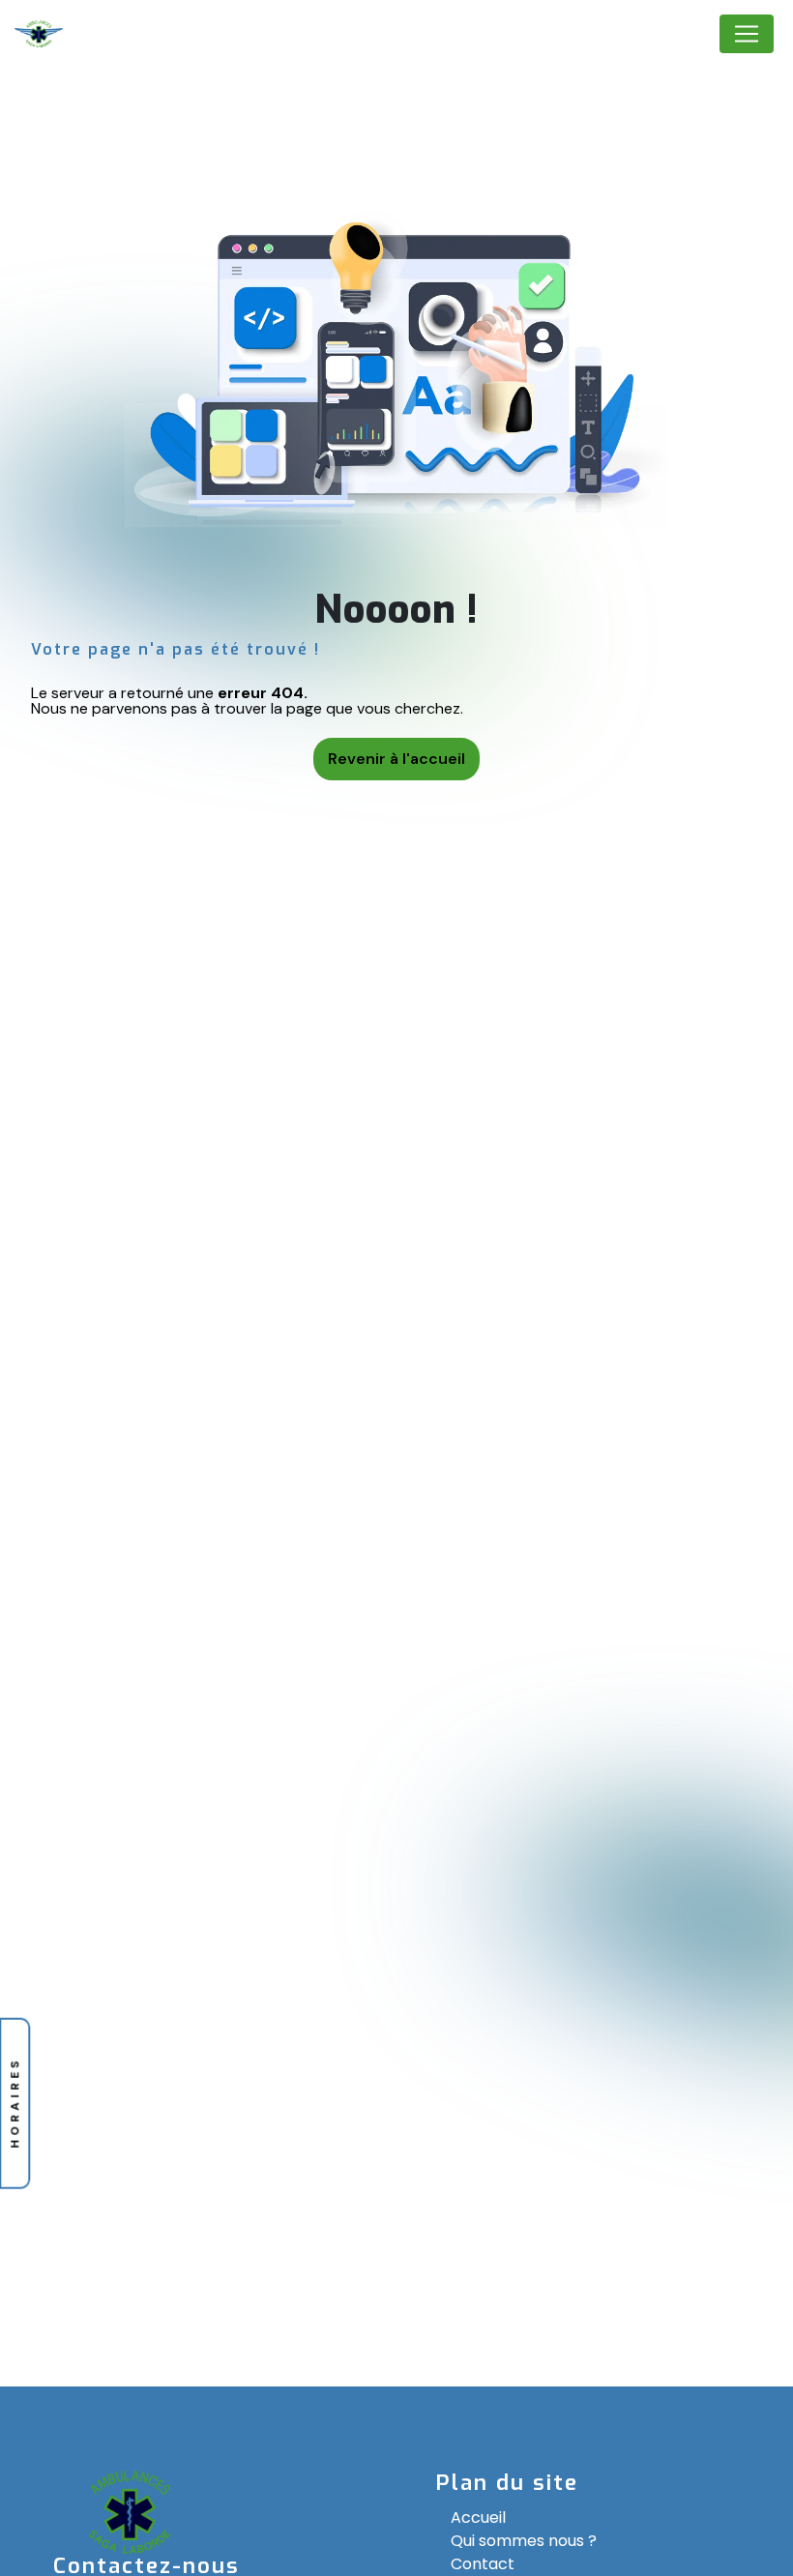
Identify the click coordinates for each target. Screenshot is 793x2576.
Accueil (478, 2517)
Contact (483, 2564)
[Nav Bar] (747, 34)
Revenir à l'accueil (396, 759)
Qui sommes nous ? (524, 2541)
